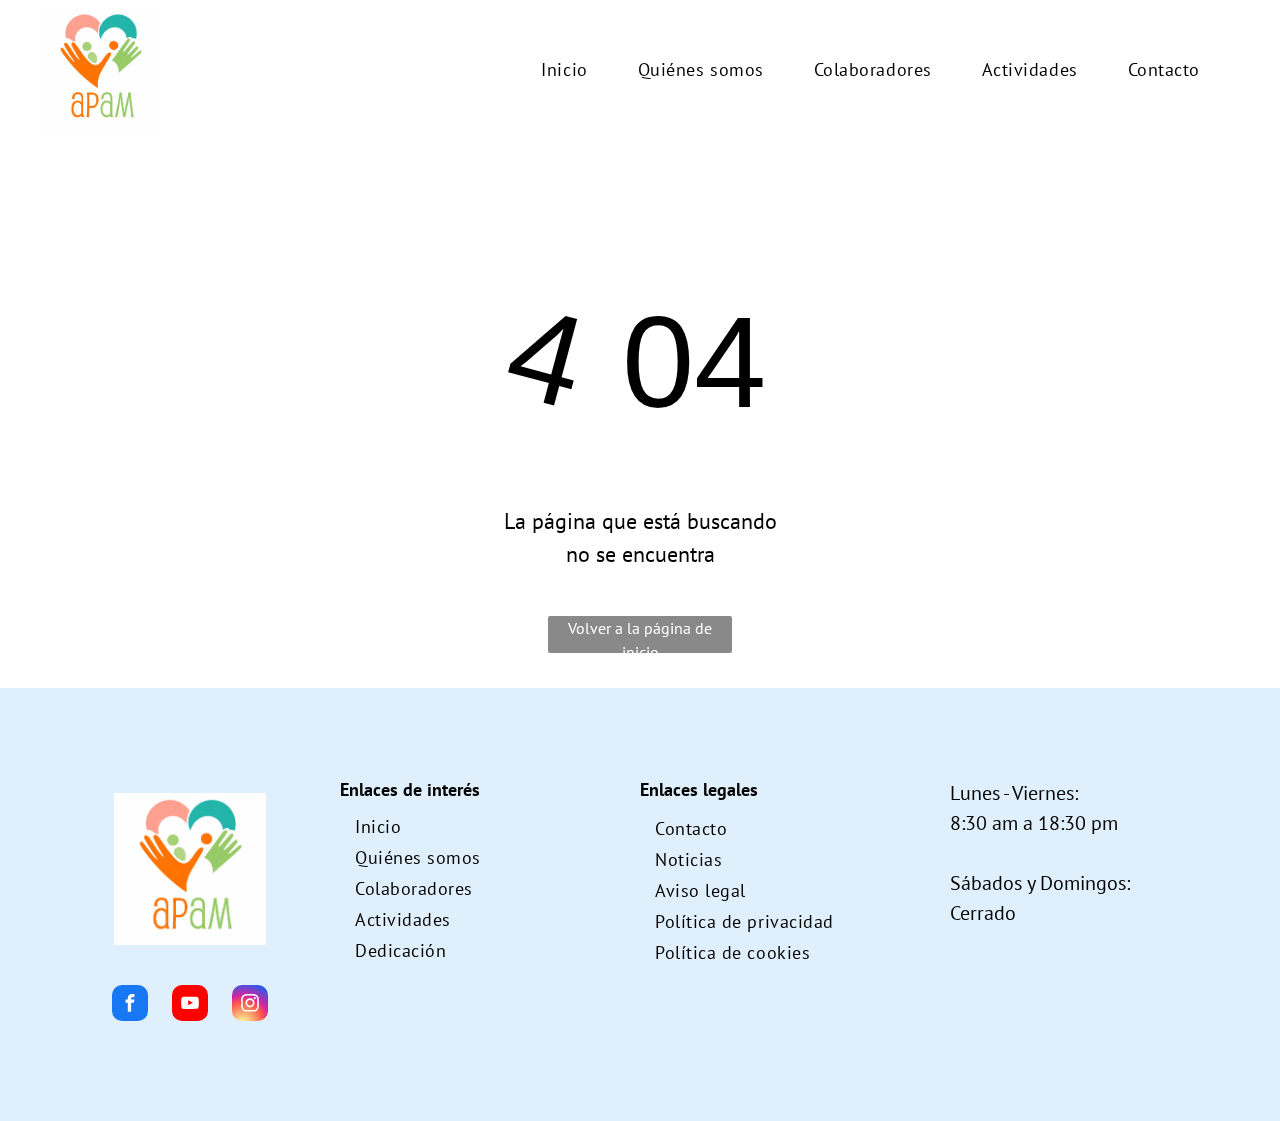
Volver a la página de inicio (640, 635)
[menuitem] (564, 69)
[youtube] (190, 1005)
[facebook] (130, 1005)
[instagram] (250, 1005)
